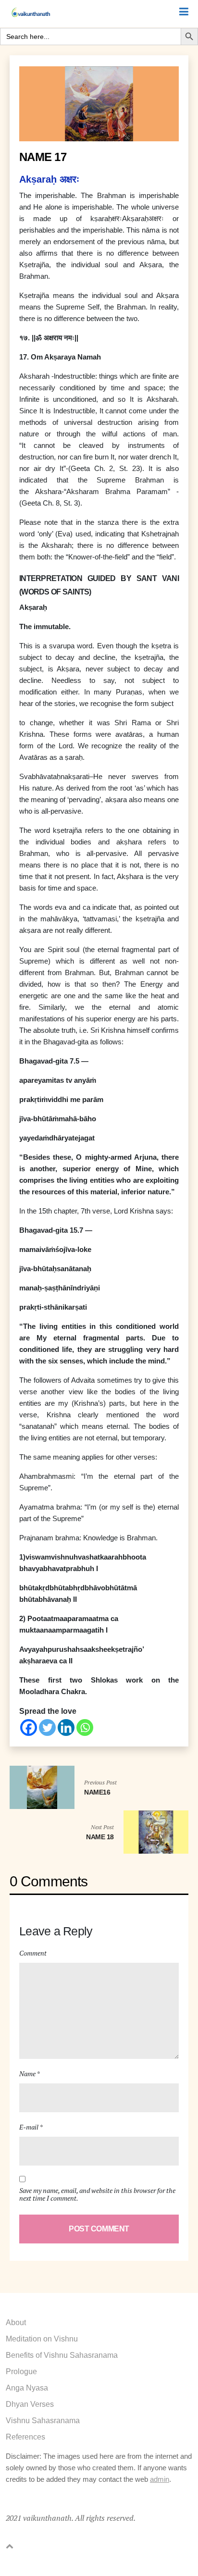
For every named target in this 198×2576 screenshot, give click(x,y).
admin (160, 2479)
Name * (30, 2074)
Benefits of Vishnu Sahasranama (62, 2355)
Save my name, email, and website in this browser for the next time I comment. (97, 2194)
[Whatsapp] (85, 1728)
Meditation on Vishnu (42, 2339)
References (25, 2437)
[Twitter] (47, 1728)
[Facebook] (29, 1728)
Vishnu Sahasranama (43, 2421)
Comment (33, 1953)
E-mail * (31, 2127)
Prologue (21, 2372)
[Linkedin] (66, 1728)
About (16, 2322)
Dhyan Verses (30, 2404)
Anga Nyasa (27, 2388)
